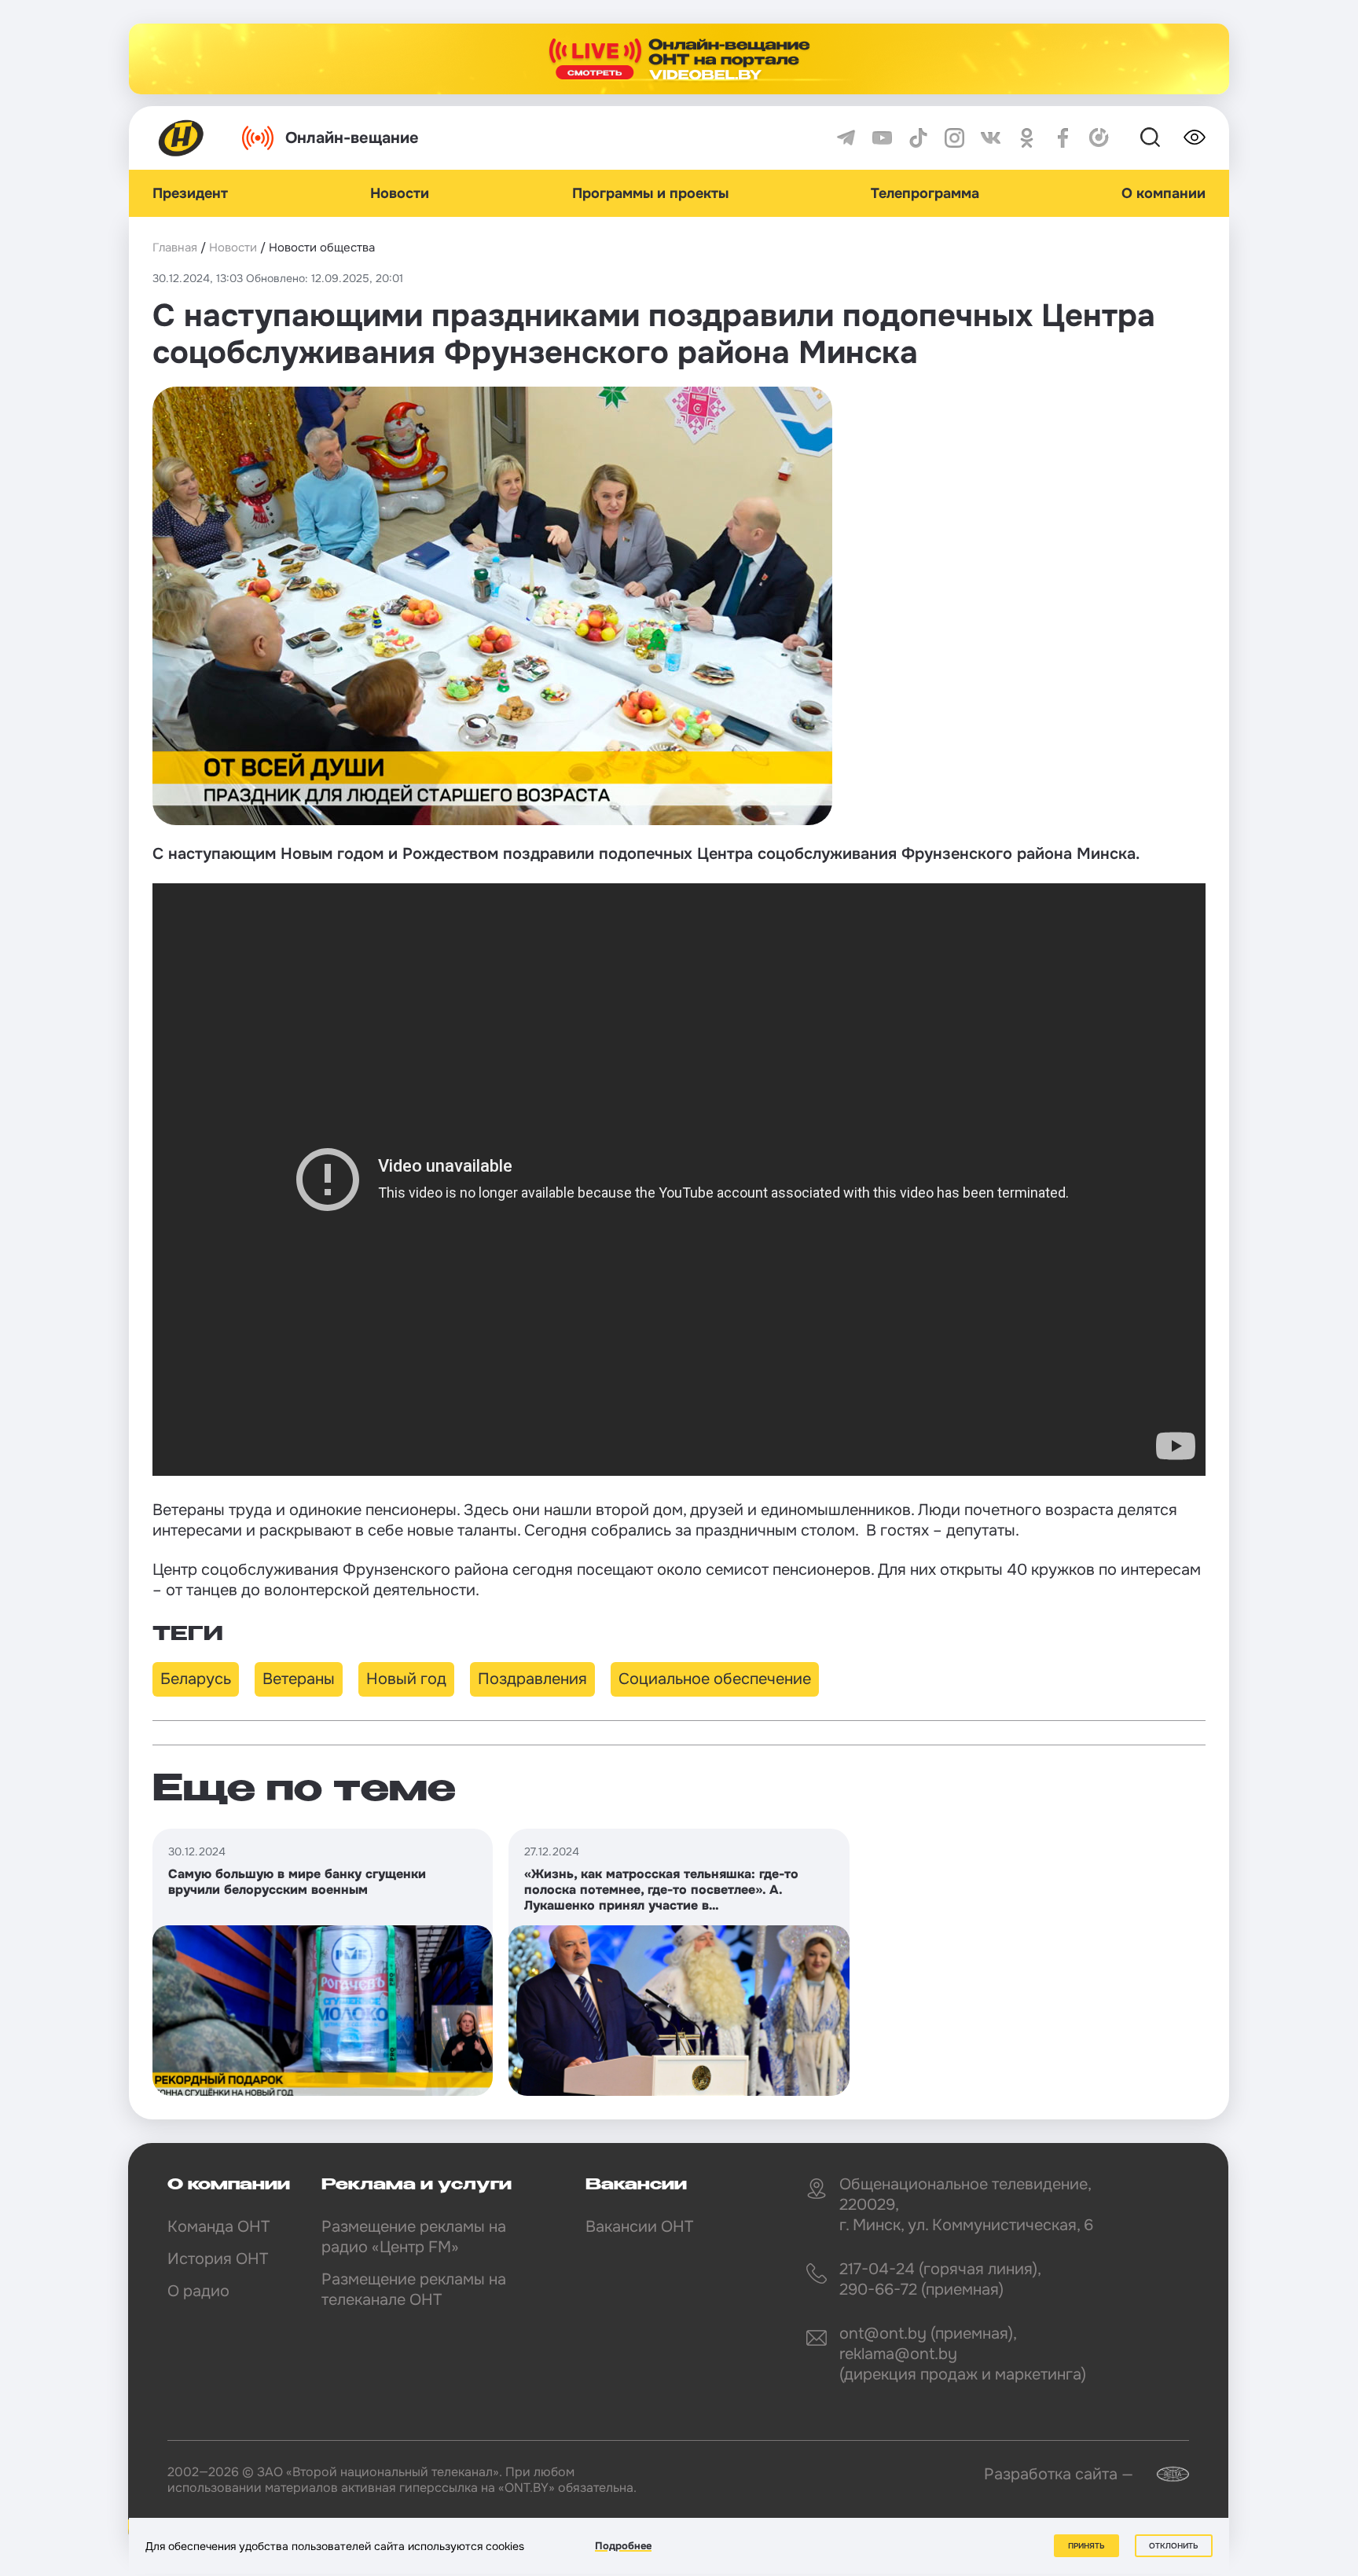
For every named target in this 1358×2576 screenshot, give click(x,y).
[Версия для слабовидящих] (1195, 138)
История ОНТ (218, 2259)
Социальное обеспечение (715, 1679)
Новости (400, 193)
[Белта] (1163, 2474)
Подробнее (623, 2546)
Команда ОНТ (218, 2227)
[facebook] (1063, 138)
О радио (198, 2291)
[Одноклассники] (1027, 138)
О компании (1163, 193)
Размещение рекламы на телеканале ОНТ (414, 2290)
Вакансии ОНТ (639, 2227)
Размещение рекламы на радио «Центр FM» (414, 2237)
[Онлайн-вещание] (679, 59)
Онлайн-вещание (352, 138)
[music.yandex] (1099, 138)
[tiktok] (918, 138)
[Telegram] (846, 138)
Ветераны (299, 1679)
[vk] (991, 138)
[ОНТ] (182, 138)
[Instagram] (954, 138)
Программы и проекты (650, 193)
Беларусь (196, 1679)
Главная (175, 248)
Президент (190, 193)
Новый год (406, 1679)
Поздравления (532, 1679)
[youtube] (882, 138)
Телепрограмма (925, 193)
